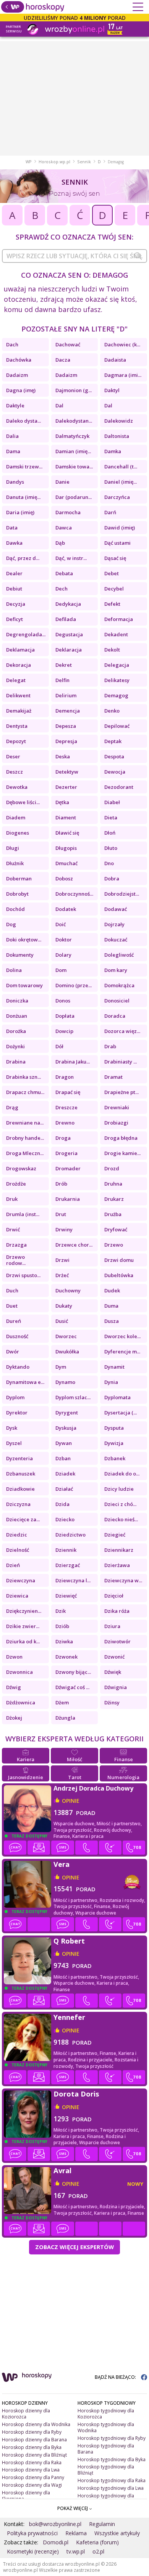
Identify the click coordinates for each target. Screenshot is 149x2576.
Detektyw (67, 772)
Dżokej (14, 1718)
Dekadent (116, 634)
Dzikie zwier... (23, 1626)
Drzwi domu (119, 1260)
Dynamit (114, 1367)
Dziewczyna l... (73, 1580)
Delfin (62, 680)
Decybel (114, 589)
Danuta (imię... (23, 497)
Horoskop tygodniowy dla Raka (112, 2480)
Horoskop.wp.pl (54, 162)
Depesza (66, 726)
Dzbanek (115, 1458)
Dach (12, 344)
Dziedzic (17, 1535)
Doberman (19, 879)
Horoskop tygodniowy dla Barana (106, 2449)
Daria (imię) (20, 512)
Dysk (12, 1428)
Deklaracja (69, 650)
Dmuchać (66, 863)
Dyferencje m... (122, 1352)
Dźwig (14, 1687)
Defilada (66, 619)
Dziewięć (66, 1596)
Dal (59, 405)
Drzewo (114, 1245)
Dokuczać (116, 940)
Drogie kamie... (122, 1153)
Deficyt (15, 619)
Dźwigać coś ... (72, 1687)
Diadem (16, 817)
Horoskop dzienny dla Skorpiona (26, 2496)
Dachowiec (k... (122, 344)
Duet (12, 1306)
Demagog (116, 695)
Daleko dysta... (23, 421)
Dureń (14, 1321)
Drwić (13, 1229)
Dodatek (66, 909)
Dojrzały (114, 924)
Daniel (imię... (121, 482)
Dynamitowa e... (25, 1382)
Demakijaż (19, 711)
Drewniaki (117, 1107)
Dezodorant (119, 787)
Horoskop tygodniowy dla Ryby (112, 2438)
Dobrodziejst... (122, 894)
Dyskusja (66, 1428)
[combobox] (74, 256)
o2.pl (98, 2551)
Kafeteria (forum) (97, 2542)
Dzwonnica (19, 1672)
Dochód (15, 909)
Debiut (14, 589)
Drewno (65, 1123)
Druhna (113, 1184)
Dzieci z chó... (120, 1504)
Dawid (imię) (120, 528)
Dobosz (64, 879)
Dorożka (16, 1031)
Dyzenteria (19, 1458)
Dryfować (116, 1229)
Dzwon (14, 1657)
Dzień (13, 1565)
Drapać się (68, 1092)
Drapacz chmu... (25, 1092)
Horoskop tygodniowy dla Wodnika (106, 2427)
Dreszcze (66, 1107)
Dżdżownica (21, 1702)
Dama (13, 451)
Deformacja (119, 619)
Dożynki (15, 1046)
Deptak (113, 741)
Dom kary (116, 970)
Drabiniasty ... (121, 1062)
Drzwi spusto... (23, 1275)
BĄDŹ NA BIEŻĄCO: (116, 2377)
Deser (13, 756)
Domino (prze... (74, 985)
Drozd (112, 1168)
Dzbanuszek (21, 1474)
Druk (12, 1199)
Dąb (60, 543)
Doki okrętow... (24, 940)
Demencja (68, 711)
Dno (109, 863)
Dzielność (18, 1550)
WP (29, 162)
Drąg (12, 1107)
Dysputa (114, 1428)
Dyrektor (17, 1413)
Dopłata (65, 1016)
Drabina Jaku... (73, 1062)
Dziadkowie (20, 1489)
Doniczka (17, 1001)
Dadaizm (17, 375)
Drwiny (64, 1229)
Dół (59, 1046)
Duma (111, 1306)
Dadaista (115, 360)
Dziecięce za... (23, 1519)
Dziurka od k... (23, 1641)
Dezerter (66, 787)
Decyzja (16, 604)
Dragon (65, 1077)
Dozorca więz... (122, 1031)
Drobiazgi (116, 1123)
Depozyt (16, 741)
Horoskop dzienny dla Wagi (32, 2485)
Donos (63, 1001)
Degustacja (69, 634)
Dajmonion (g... (74, 390)
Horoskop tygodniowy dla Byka (112, 2459)
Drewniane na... (25, 1123)
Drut (61, 1214)
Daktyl (112, 390)
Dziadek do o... (122, 1474)
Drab (110, 1046)
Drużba (113, 1214)
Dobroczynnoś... (74, 894)
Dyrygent (67, 1413)
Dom (61, 970)
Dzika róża (117, 1611)
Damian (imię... (73, 451)
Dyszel (14, 1443)
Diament (66, 817)
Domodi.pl (56, 2542)
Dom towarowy (24, 985)
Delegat (16, 680)
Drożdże (16, 1184)
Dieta (111, 817)
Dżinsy (112, 1702)
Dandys (15, 482)
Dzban (63, 1458)
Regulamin (102, 2524)
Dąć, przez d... (23, 558)
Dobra (112, 879)
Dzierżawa (117, 1565)
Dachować (68, 344)
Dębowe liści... (23, 802)
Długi (13, 848)
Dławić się (67, 833)
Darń (110, 512)
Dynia (111, 1382)
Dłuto (111, 848)
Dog (11, 924)
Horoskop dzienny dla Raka (32, 2463)
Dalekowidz (119, 421)
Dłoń (110, 833)
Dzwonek (66, 1657)
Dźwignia (116, 1687)
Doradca (115, 1016)
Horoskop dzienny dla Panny (33, 2477)
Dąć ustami (117, 543)
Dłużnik (15, 863)
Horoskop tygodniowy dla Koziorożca (106, 2414)
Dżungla (65, 1718)
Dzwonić (114, 1657)
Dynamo (65, 1382)
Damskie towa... (74, 467)
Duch (12, 1290)
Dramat (113, 1077)
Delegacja (117, 665)
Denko (112, 711)
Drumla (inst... (23, 1214)
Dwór (13, 1352)
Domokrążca (119, 985)
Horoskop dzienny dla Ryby (32, 2432)
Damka (113, 451)
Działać (64, 1489)
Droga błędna (121, 1138)
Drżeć (62, 1275)
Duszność (17, 1336)
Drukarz (114, 1199)
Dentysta (17, 726)
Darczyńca (117, 497)
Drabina (16, 1062)
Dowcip (64, 1031)
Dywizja (114, 1443)
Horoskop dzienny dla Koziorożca (26, 2414)
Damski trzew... (24, 467)
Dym (61, 1367)
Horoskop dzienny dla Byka (32, 2447)
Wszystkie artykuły (117, 2533)
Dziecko (65, 1519)
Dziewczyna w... (123, 1580)
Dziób (62, 1626)
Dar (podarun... (74, 497)
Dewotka (17, 787)
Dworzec (66, 1336)
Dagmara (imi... (123, 375)
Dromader (68, 1168)
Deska (63, 756)
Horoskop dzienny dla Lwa (31, 2470)
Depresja (66, 741)
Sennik (84, 162)
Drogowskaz (21, 1168)
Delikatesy (117, 680)
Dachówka (19, 360)
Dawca (64, 528)
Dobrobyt (17, 894)
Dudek (112, 1290)
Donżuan (17, 1016)
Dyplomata (117, 1397)
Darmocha (68, 512)
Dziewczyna (21, 1580)
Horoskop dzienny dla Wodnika (36, 2424)
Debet (112, 573)
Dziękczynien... (24, 1611)
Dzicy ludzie (119, 1489)
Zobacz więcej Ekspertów (74, 2247)
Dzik (61, 1611)
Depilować (117, 726)
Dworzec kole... (122, 1336)
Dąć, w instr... (71, 558)
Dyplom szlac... (73, 1397)
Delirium (66, 695)
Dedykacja (68, 604)
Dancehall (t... (121, 467)
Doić (61, 924)
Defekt (112, 604)
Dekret (64, 665)
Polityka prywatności (32, 2533)
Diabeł (112, 802)
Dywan (64, 1443)
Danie (62, 482)
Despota (114, 756)
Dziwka (64, 1641)
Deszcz (15, 772)
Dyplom (15, 1397)
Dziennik (66, 1550)
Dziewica (17, 1596)
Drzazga (16, 1245)
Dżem (62, 1702)
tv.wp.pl (76, 2551)
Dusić (62, 1321)
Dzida (62, 1504)
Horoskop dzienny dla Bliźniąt (34, 2455)
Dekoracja (19, 665)
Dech (62, 589)
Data (12, 528)
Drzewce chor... (74, 1245)
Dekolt (112, 650)
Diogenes (18, 833)
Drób (61, 1184)
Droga (63, 1138)
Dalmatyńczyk (72, 436)
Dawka (14, 543)
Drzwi (62, 1260)
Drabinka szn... (23, 1077)
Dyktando (18, 1367)
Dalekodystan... (74, 421)
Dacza (63, 360)
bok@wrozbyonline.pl (55, 2524)
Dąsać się (115, 558)
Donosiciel (117, 1001)
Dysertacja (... (121, 1413)
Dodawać (116, 909)
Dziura (112, 1626)
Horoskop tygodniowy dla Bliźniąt (106, 2470)
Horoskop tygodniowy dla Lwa (111, 2488)
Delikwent (18, 695)
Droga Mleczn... (25, 1153)
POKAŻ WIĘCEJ (73, 2508)
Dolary (63, 955)
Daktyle (15, 405)
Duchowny (68, 1290)
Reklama (76, 2533)
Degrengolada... (26, 634)
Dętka (62, 802)
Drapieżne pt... (121, 1092)
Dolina (14, 970)
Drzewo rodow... (16, 1260)
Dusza (112, 1321)
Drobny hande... (25, 1138)
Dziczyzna (18, 1504)
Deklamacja (20, 650)
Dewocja (115, 772)
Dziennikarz (119, 1550)
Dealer (14, 573)
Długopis (66, 848)
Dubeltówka (119, 1275)
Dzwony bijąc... (73, 1672)
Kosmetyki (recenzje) (33, 2551)
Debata (64, 573)
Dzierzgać (68, 1565)
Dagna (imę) (21, 390)
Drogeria (66, 1153)
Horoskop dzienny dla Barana (34, 2440)
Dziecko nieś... (121, 1519)
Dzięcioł (114, 1596)
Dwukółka (67, 1352)
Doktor (64, 940)
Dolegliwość (119, 955)
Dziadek (65, 1474)
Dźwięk (113, 1672)
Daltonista (117, 436)
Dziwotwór (117, 1641)
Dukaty (64, 1306)
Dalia (12, 436)
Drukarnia (68, 1199)
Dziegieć (115, 1535)
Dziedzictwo (70, 1535)
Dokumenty (20, 955)
